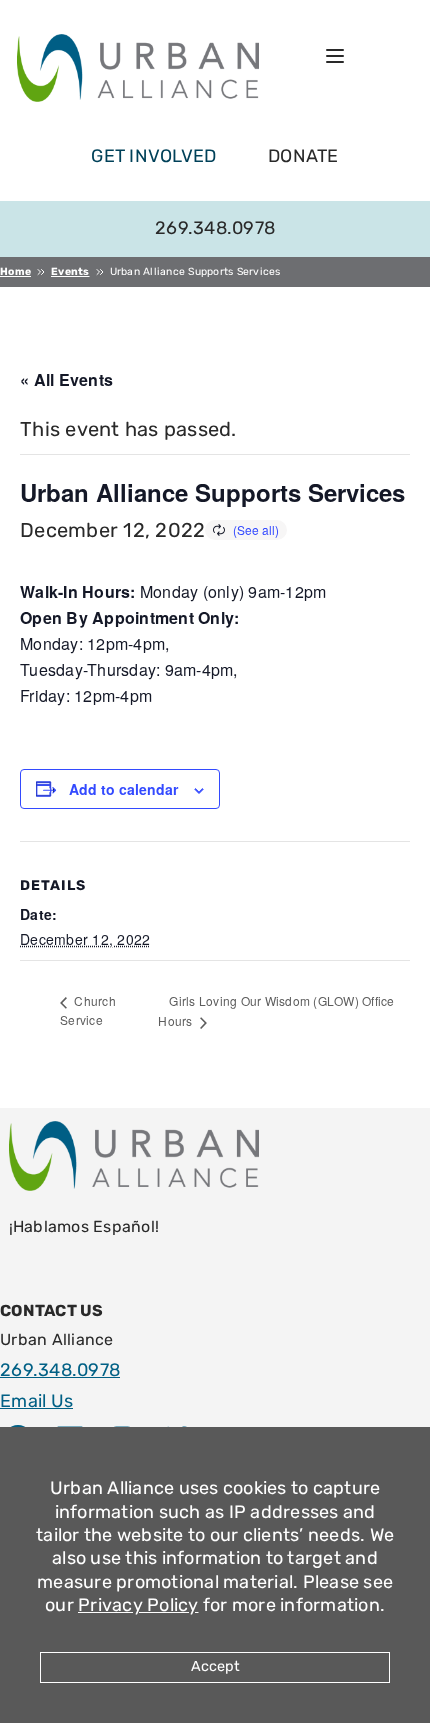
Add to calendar (123, 789)
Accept (215, 1666)
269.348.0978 (215, 228)
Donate (303, 156)
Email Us (36, 1401)
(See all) (256, 529)
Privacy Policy (138, 1605)
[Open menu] (335, 56)
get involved (153, 156)
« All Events (66, 379)
